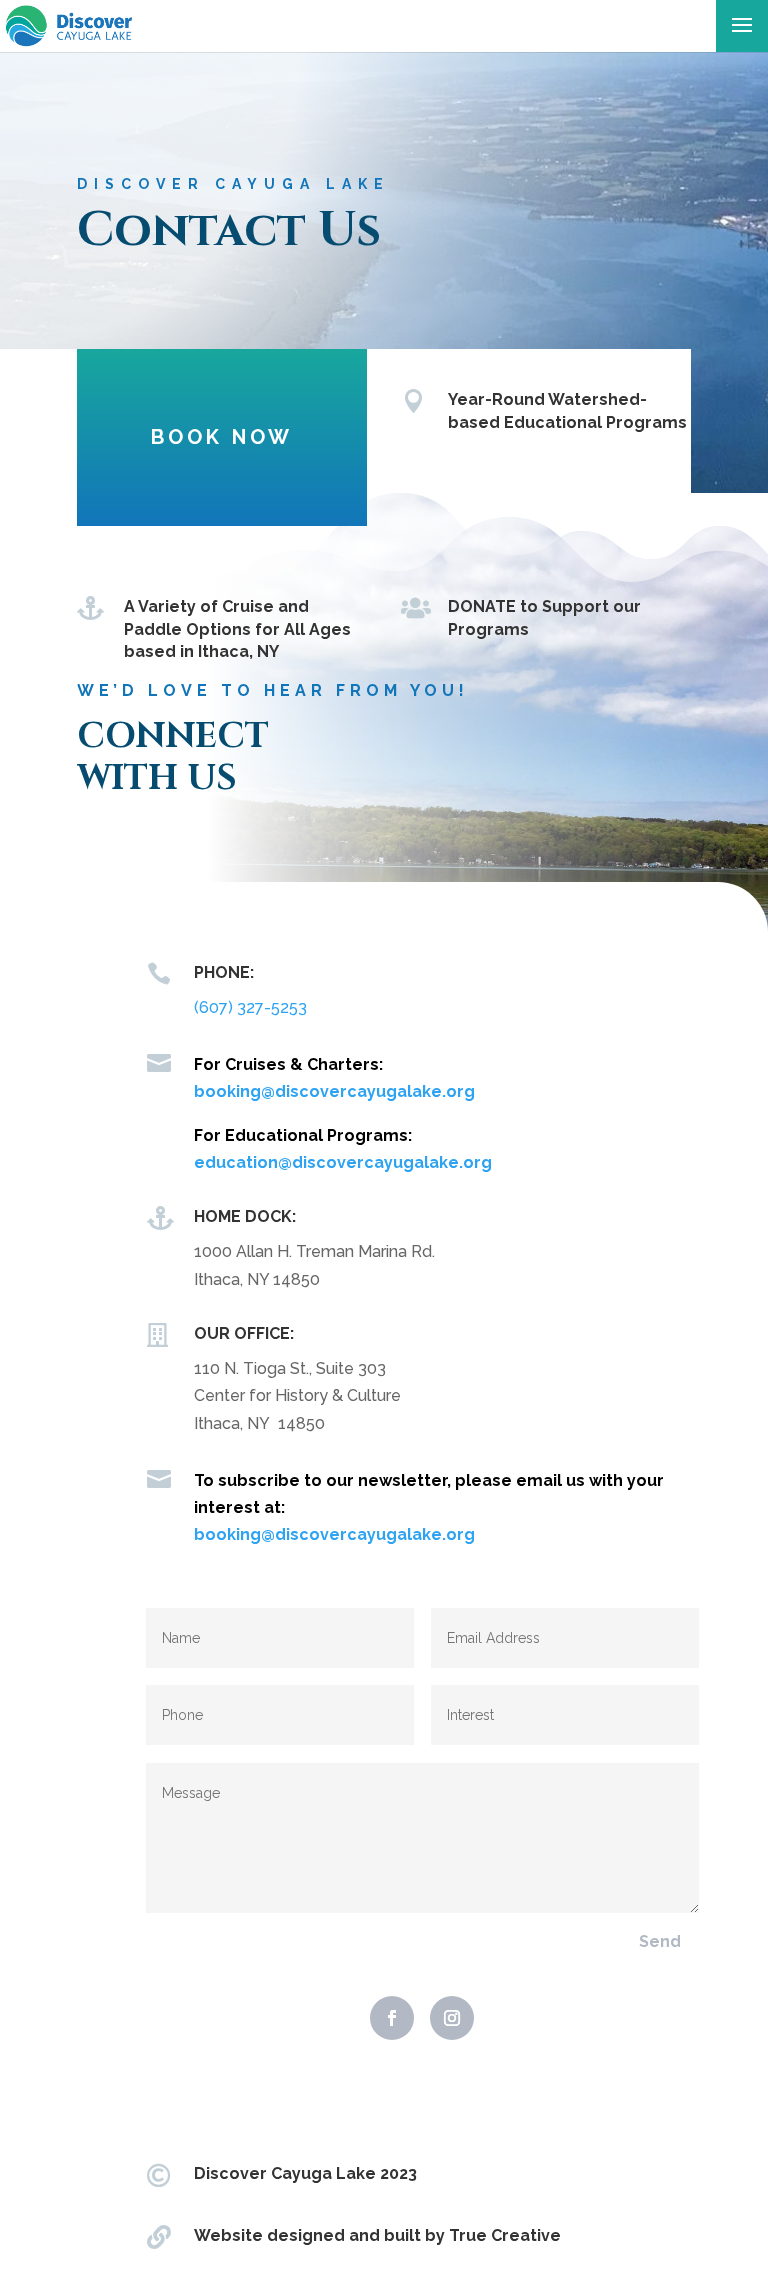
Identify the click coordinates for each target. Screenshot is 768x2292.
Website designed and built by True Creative (377, 2235)
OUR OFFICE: (244, 1333)
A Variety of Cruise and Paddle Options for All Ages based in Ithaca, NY (237, 629)
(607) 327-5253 (250, 1007)
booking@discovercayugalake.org (334, 1091)
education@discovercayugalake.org (343, 1162)
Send (660, 1941)
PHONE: (224, 972)
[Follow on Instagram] (452, 2018)
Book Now (222, 437)
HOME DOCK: (245, 1216)
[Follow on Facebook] (392, 2018)
